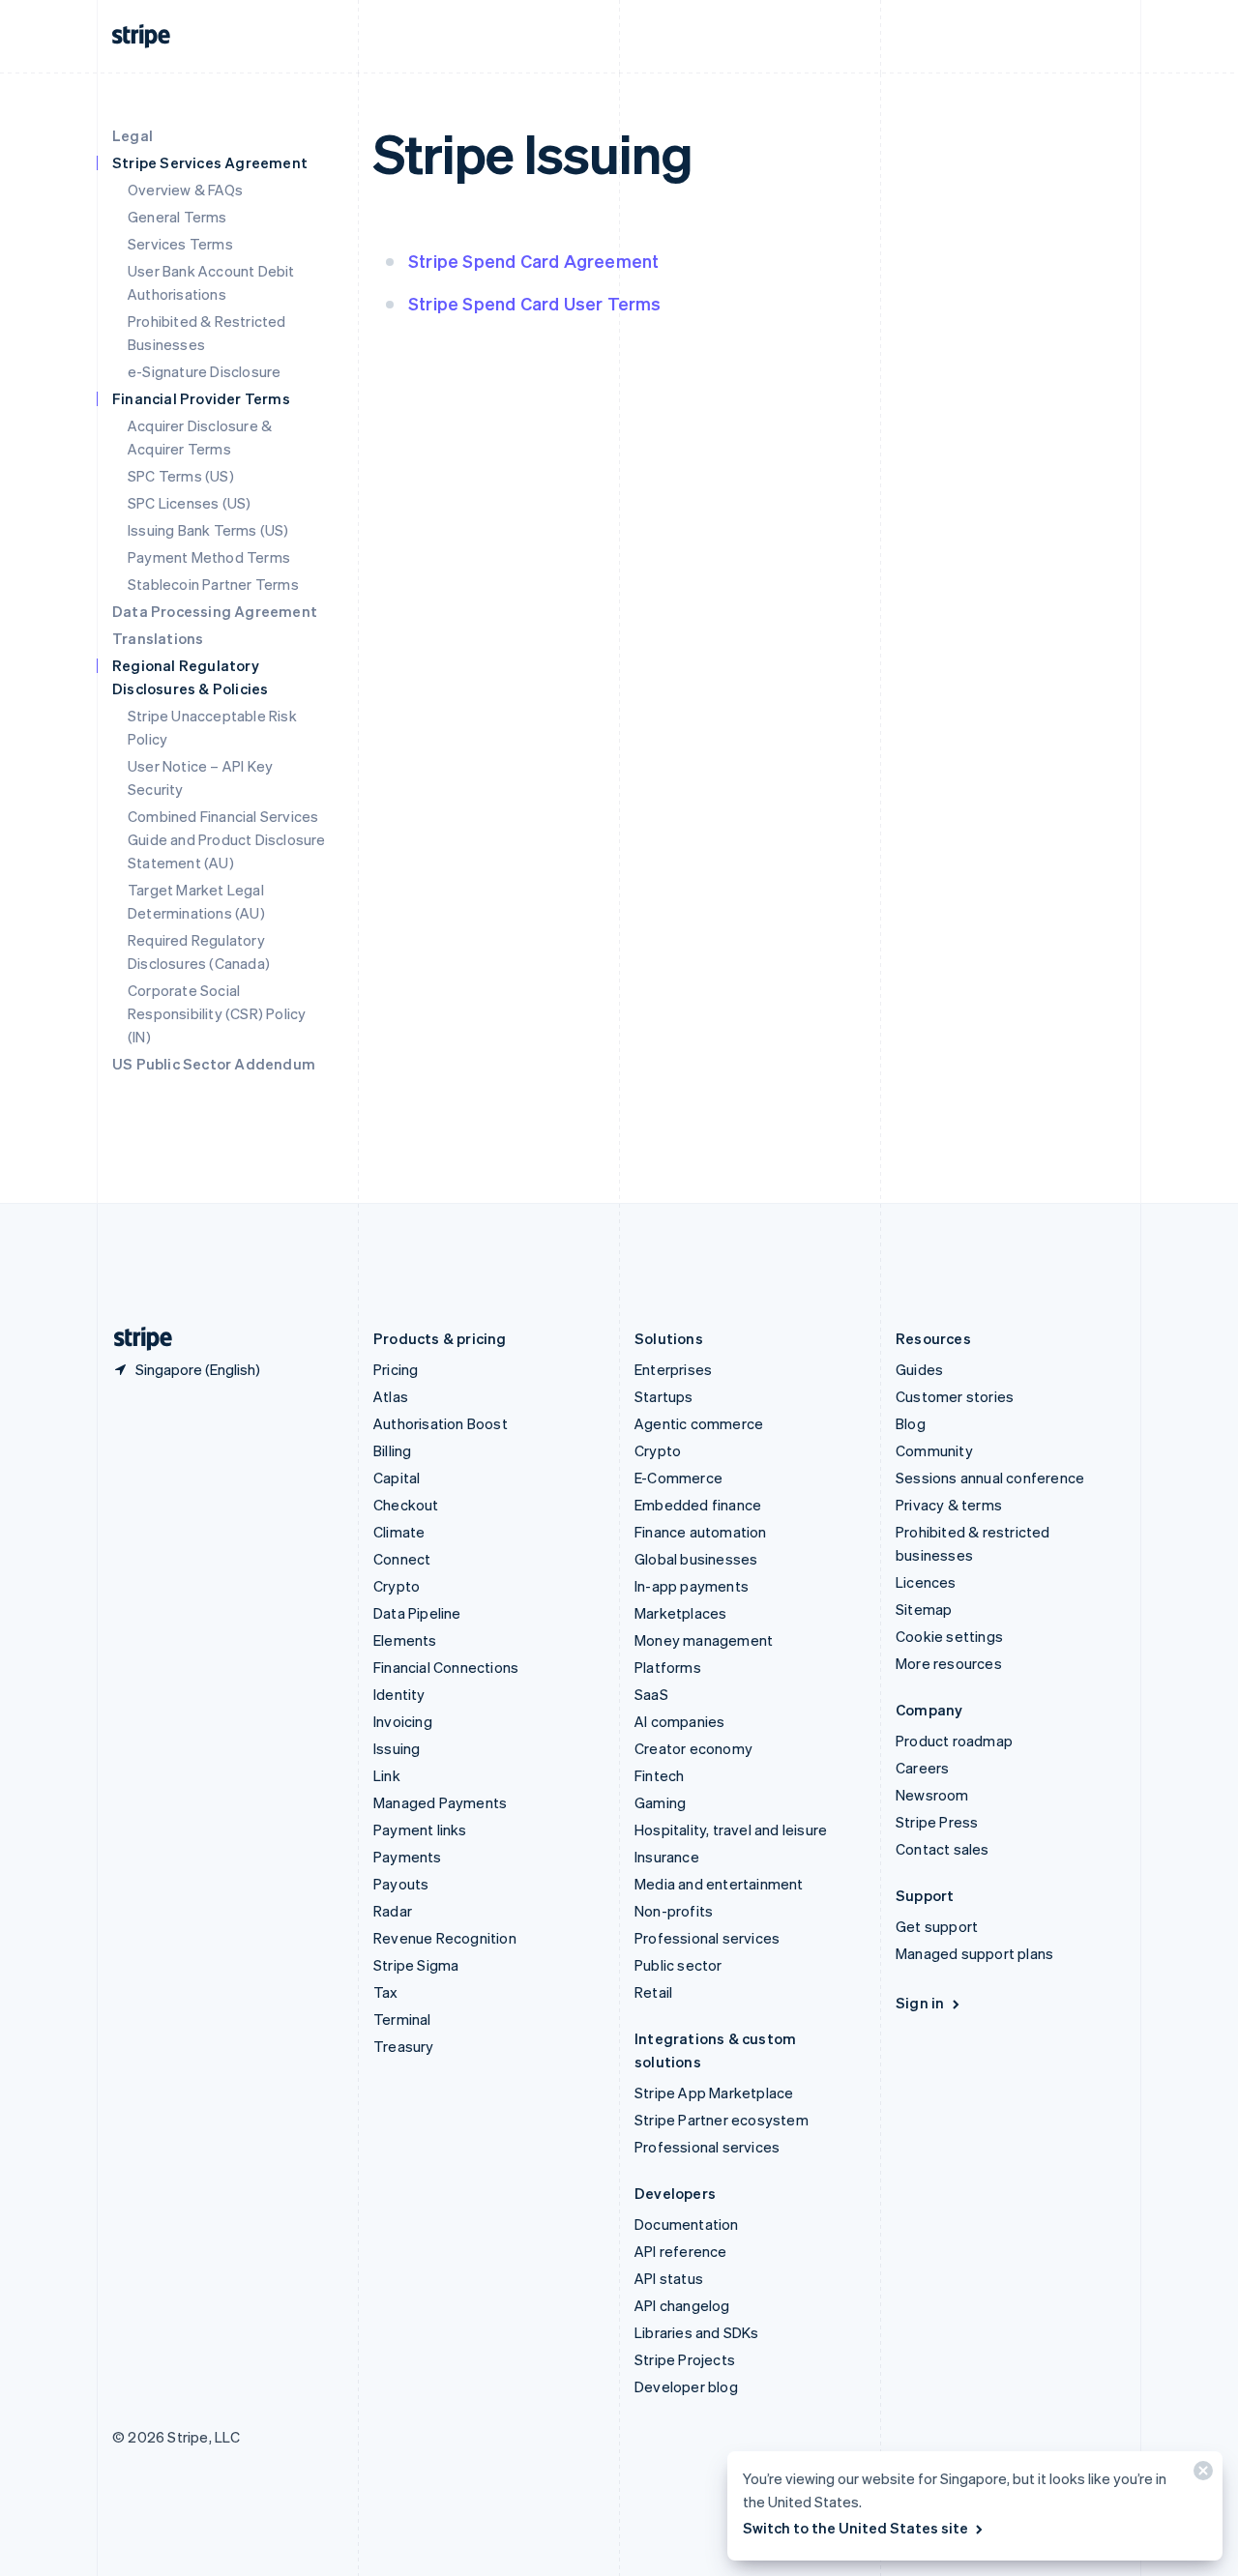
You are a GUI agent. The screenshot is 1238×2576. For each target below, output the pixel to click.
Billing (392, 1450)
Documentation (687, 2224)
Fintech (659, 1775)
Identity (399, 1694)
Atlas (391, 1396)
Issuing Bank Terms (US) (208, 530)
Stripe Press (937, 1822)
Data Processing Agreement (215, 611)
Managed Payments (440, 1802)
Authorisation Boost (441, 1423)
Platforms (668, 1667)
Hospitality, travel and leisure (731, 1830)
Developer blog (686, 2386)
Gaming (660, 1802)
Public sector (678, 1965)
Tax (386, 1992)
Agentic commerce (699, 1423)
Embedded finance (698, 1505)
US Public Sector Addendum (214, 1064)
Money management (704, 1640)
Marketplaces (680, 1613)
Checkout (406, 1505)
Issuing (397, 1748)
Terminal (402, 2019)
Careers (922, 1768)
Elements (405, 1640)
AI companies (679, 1721)
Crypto (397, 1586)
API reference (681, 2251)
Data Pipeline (417, 1613)
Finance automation (701, 1532)
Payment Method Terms (209, 557)
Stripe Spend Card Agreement (533, 261)
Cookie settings (949, 1636)
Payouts (401, 1884)
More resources (949, 1663)
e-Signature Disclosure (204, 371)
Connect (402, 1559)
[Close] (1200, 2475)
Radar (393, 1911)
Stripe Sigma (416, 1965)
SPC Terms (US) (181, 476)
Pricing (396, 1369)
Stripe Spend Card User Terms (535, 303)
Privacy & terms (949, 1505)
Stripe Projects (685, 2359)
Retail (653, 1992)
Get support (937, 1926)
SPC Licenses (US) (189, 503)
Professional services (707, 1938)
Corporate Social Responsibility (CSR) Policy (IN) (217, 1013)
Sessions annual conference (990, 1478)
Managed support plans (974, 1953)
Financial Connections (446, 1667)
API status (669, 2278)
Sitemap (924, 1609)
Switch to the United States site (855, 2528)
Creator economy (693, 1748)
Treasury (404, 2046)
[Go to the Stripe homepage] (135, 1339)
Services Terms (180, 244)
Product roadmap (954, 1741)
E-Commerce (678, 1478)
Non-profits (674, 1911)
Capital (397, 1478)
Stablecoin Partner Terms (213, 584)
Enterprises (673, 1369)
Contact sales (943, 1849)
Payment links (420, 1830)
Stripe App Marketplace (714, 2093)
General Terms (177, 217)
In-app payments (692, 1586)
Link (387, 1775)
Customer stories (955, 1396)
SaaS (651, 1694)
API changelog (682, 2305)
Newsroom (932, 1795)
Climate (399, 1532)
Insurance (667, 1857)
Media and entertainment (719, 1884)
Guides (919, 1369)
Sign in (920, 2003)
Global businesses (696, 1559)
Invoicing (403, 1721)
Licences (926, 1582)
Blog (911, 1423)
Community (934, 1450)
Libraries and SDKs (697, 2332)
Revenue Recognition (445, 1938)
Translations (158, 638)
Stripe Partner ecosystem (722, 2120)
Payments (408, 1857)
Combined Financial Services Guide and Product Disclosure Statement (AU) (227, 839)
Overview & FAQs (185, 190)
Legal (133, 135)
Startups (664, 1396)
